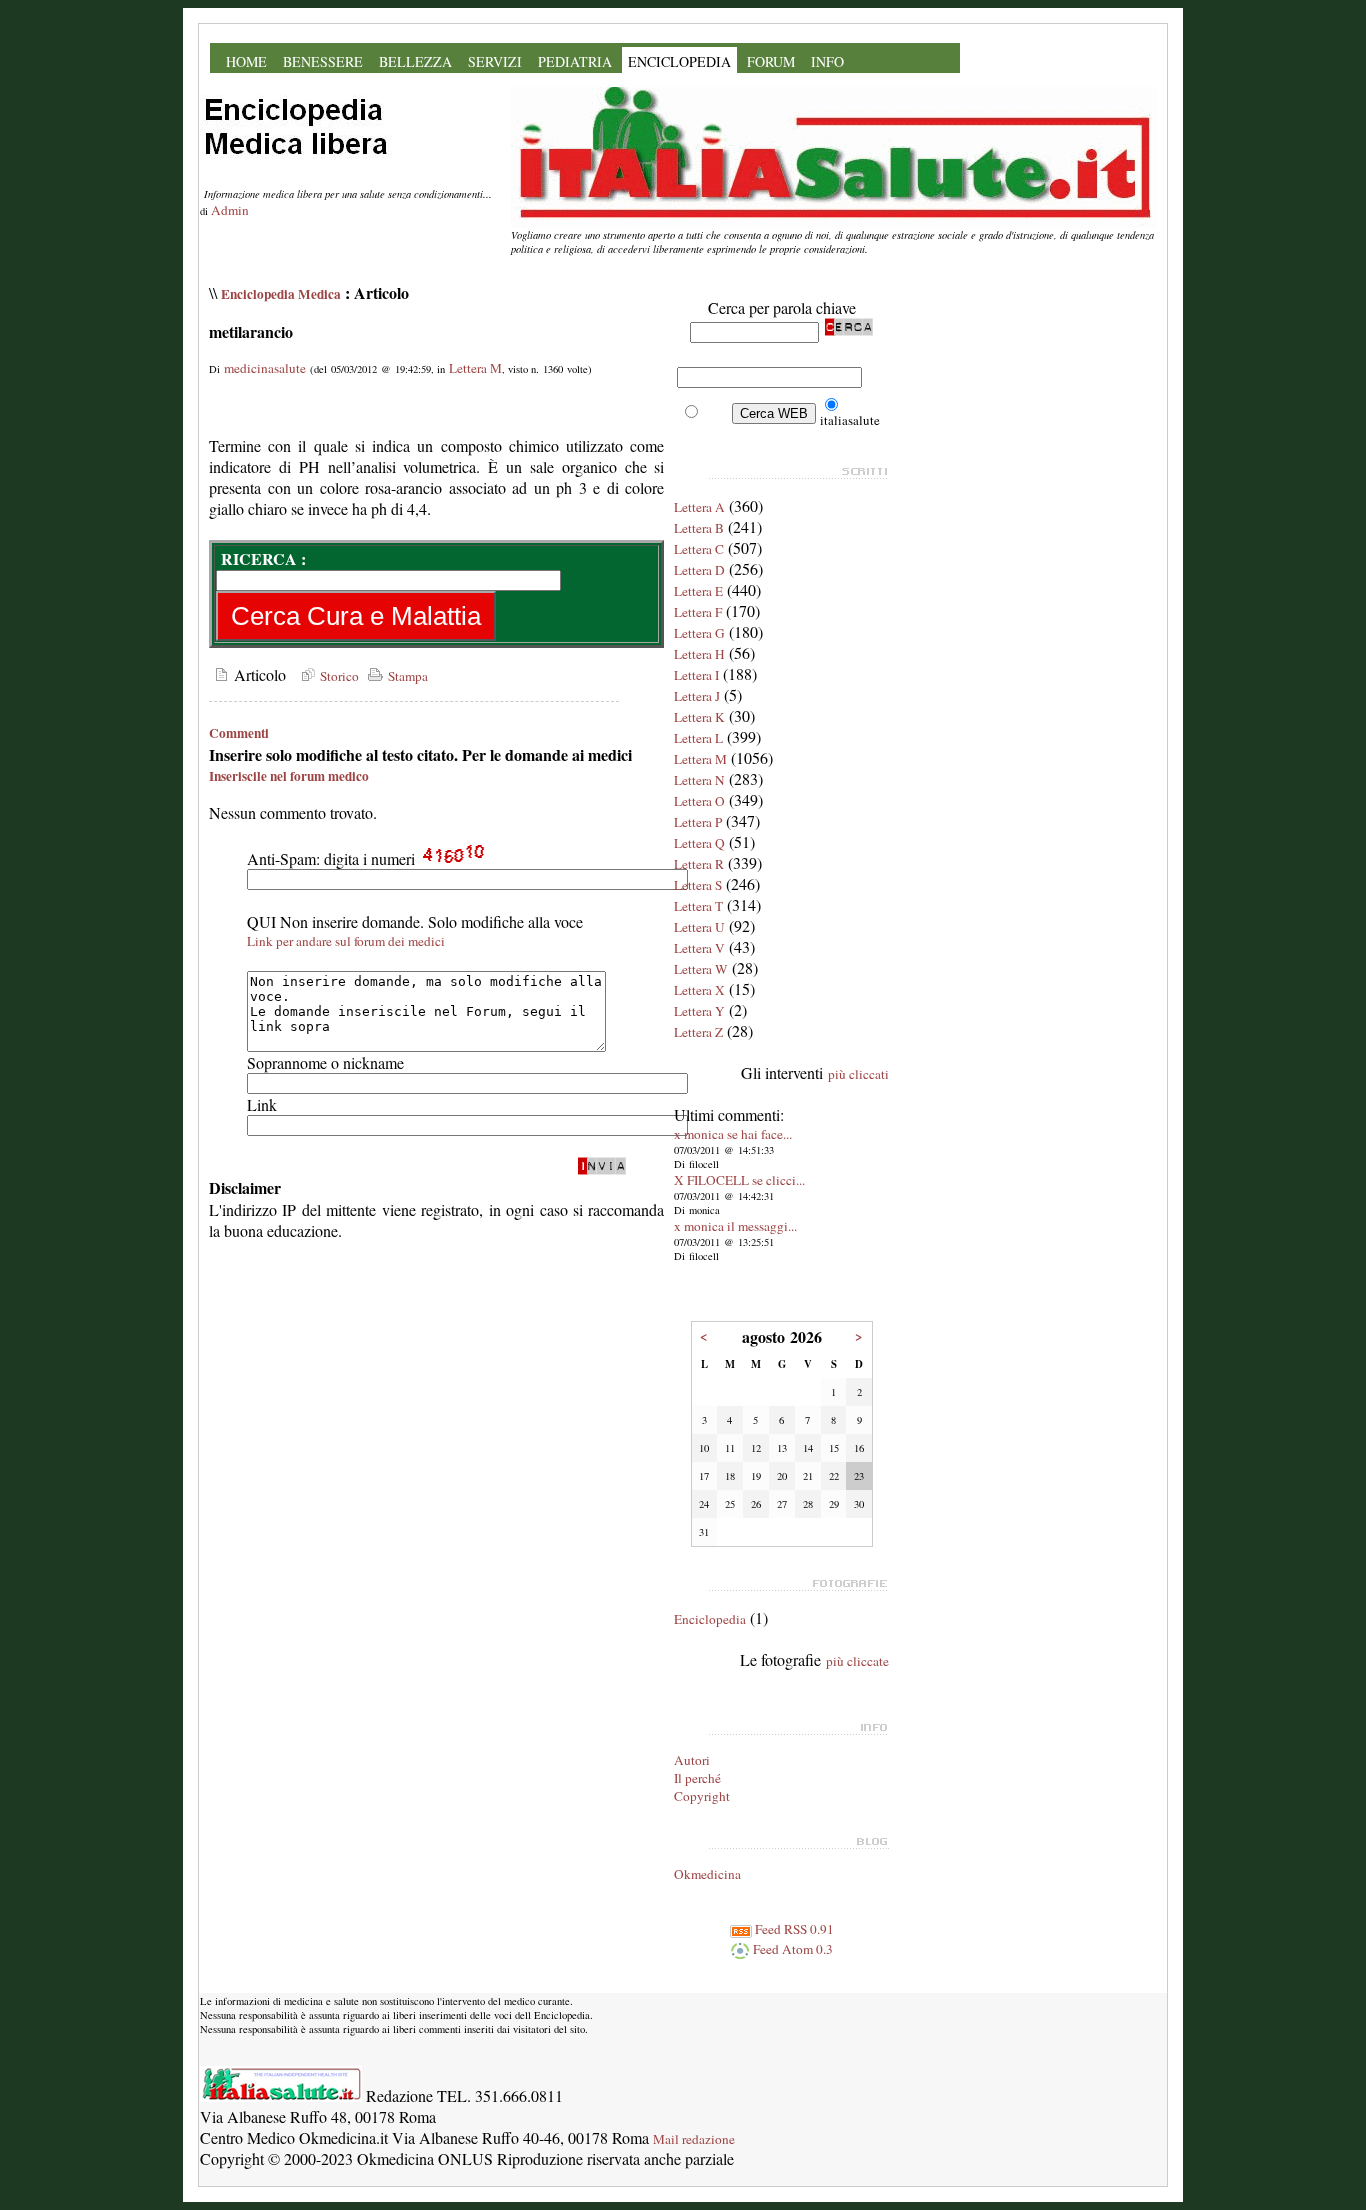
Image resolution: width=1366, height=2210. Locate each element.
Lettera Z (698, 1032)
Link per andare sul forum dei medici (346, 941)
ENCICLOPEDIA (679, 61)
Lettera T (698, 906)
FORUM (771, 61)
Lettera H (699, 654)
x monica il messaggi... (735, 1226)
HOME (246, 61)
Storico (337, 676)
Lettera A (699, 507)
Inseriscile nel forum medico (289, 776)
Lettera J (697, 696)
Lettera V (699, 948)
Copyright (702, 1796)
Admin (230, 210)
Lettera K (699, 717)
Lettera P (698, 822)
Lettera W (701, 969)
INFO (827, 61)
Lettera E (698, 591)
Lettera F (698, 612)
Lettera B (699, 528)
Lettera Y (699, 1011)
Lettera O (699, 801)
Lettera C (699, 549)
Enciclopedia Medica (281, 294)
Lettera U (699, 927)
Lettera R (699, 864)
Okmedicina (707, 1874)
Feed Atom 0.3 (791, 1949)
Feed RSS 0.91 (793, 1929)
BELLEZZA (415, 61)
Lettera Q (699, 843)
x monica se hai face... (733, 1134)
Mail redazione (694, 2139)
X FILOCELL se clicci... (739, 1180)
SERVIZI (495, 61)
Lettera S (698, 885)
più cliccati (858, 1074)
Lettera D (699, 570)
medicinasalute (265, 368)
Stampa (406, 676)
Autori (692, 1760)
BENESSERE (323, 61)
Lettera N (699, 780)
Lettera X (699, 990)
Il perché (697, 1778)
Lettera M (475, 368)
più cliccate (857, 1661)
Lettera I (696, 675)
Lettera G (699, 633)
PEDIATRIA (575, 61)
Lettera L (698, 738)
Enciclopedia (710, 1619)
